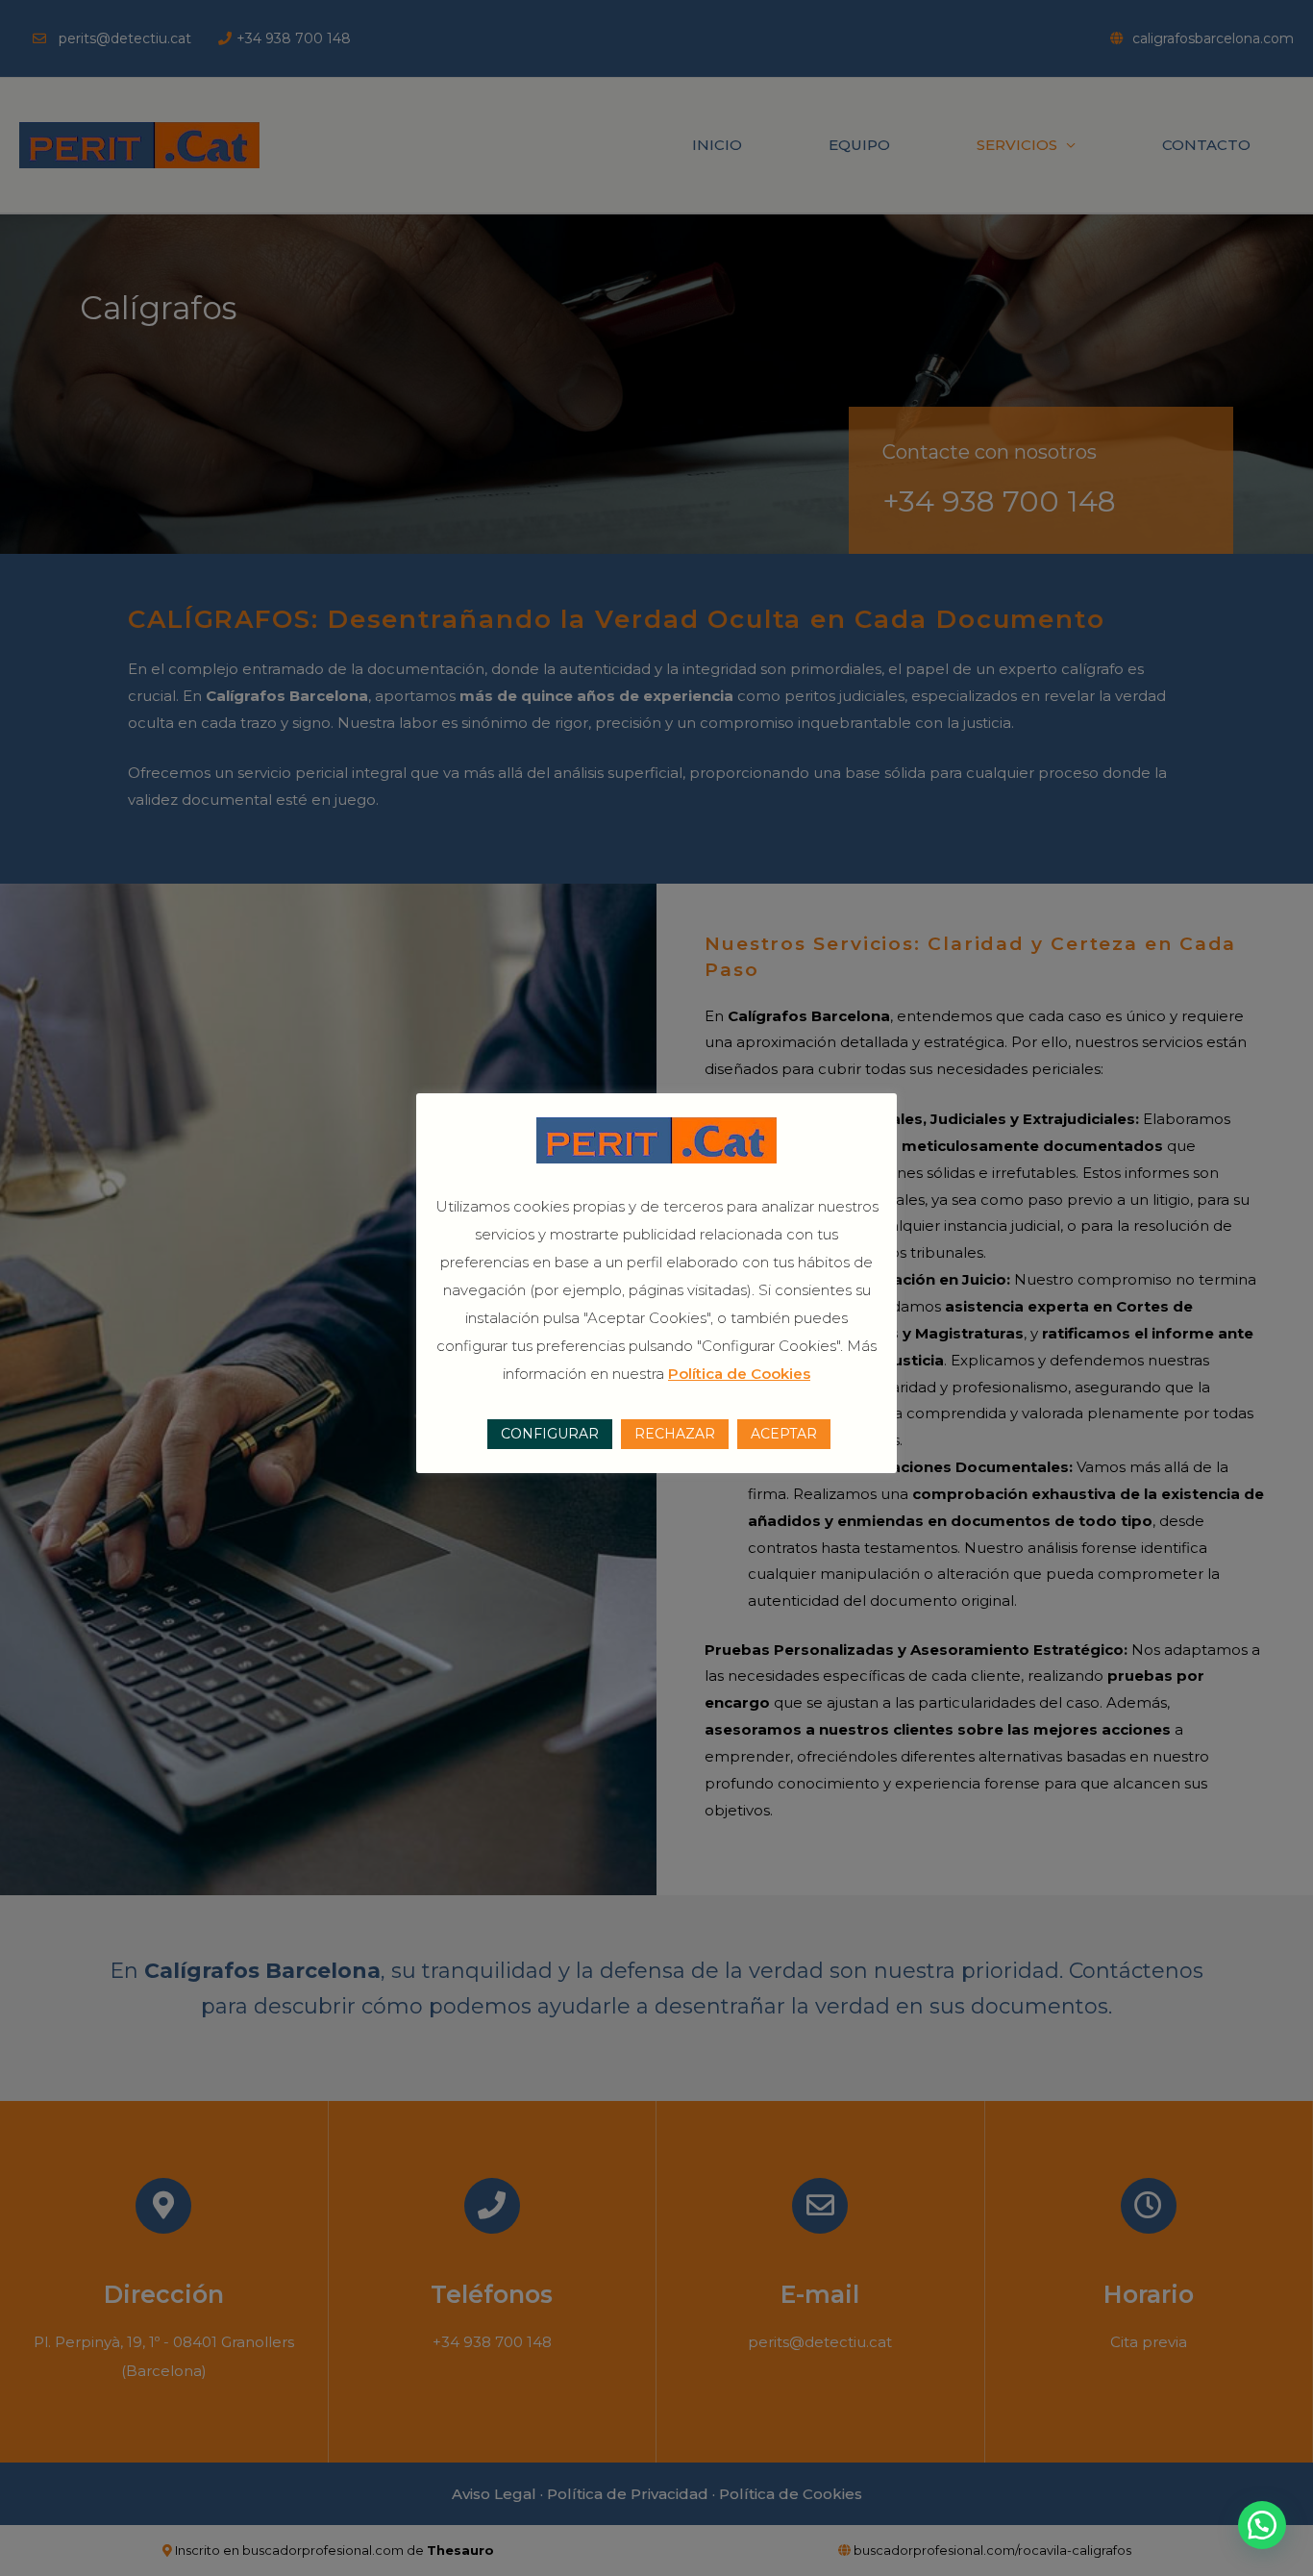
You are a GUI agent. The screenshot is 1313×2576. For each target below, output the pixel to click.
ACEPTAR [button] (784, 1434)
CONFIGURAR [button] (550, 1434)
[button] (1262, 2525)
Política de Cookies (739, 1374)
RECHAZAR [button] (675, 1434)
